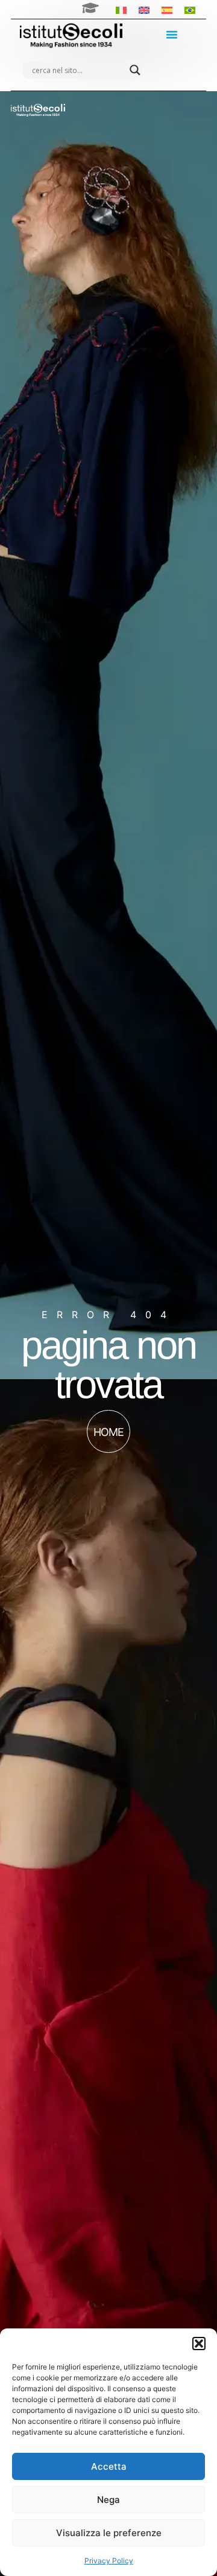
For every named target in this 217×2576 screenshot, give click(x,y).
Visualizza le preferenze (109, 2533)
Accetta (109, 2466)
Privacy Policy (109, 2561)
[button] (199, 2344)
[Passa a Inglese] (144, 9)
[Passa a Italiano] (121, 9)
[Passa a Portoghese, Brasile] (190, 9)
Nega (108, 2500)
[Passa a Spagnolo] (167, 9)
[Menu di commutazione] (172, 34)
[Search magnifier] (135, 70)
